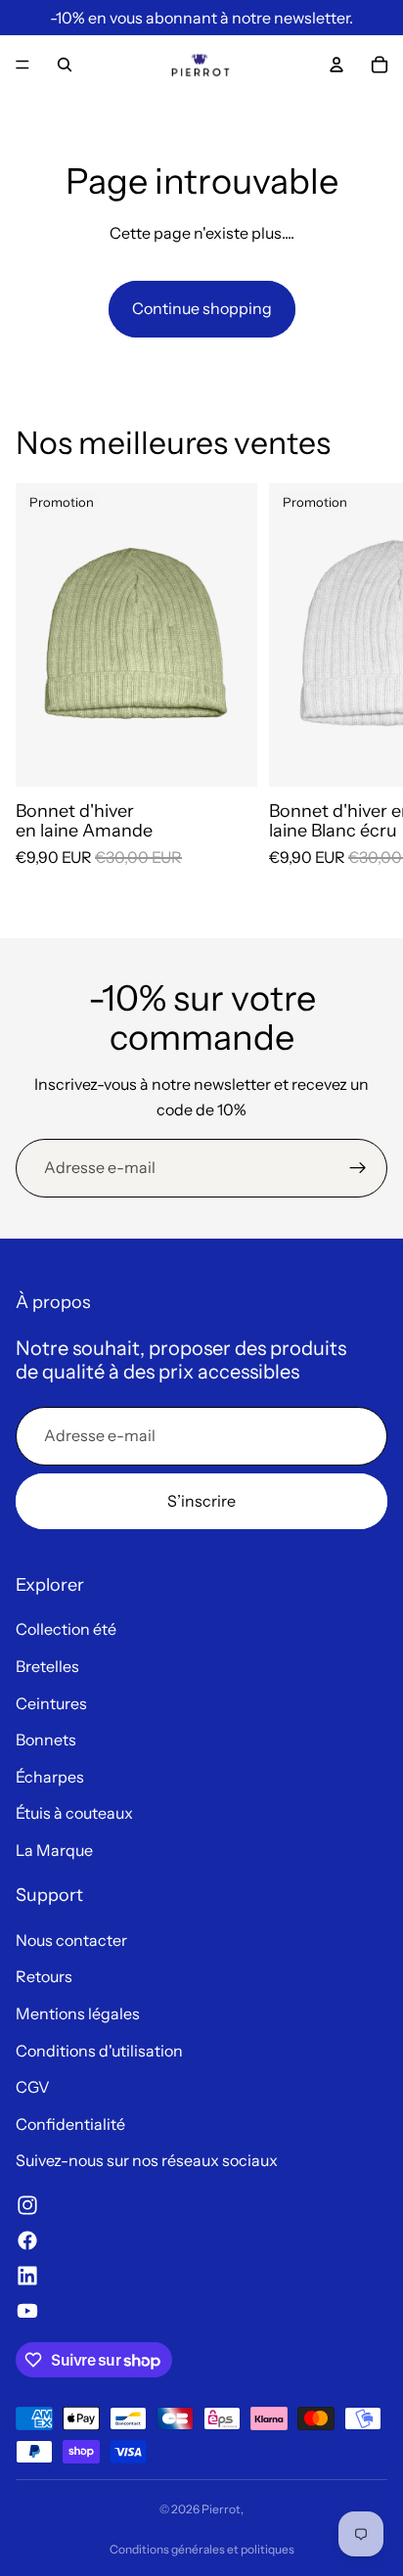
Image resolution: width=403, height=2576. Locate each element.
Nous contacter (71, 1940)
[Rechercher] (65, 65)
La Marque (54, 1850)
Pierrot (221, 2509)
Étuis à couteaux (74, 1813)
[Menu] (22, 65)
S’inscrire (201, 1501)
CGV (33, 2087)
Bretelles (47, 1666)
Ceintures (51, 1703)
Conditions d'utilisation (99, 2051)
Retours (44, 1976)
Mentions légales (78, 2013)
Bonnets (46, 1740)
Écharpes (50, 1777)
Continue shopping (202, 308)
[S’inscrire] (358, 1168)
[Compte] (336, 65)
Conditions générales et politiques (202, 2549)
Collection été (66, 1629)
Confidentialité (70, 2124)
